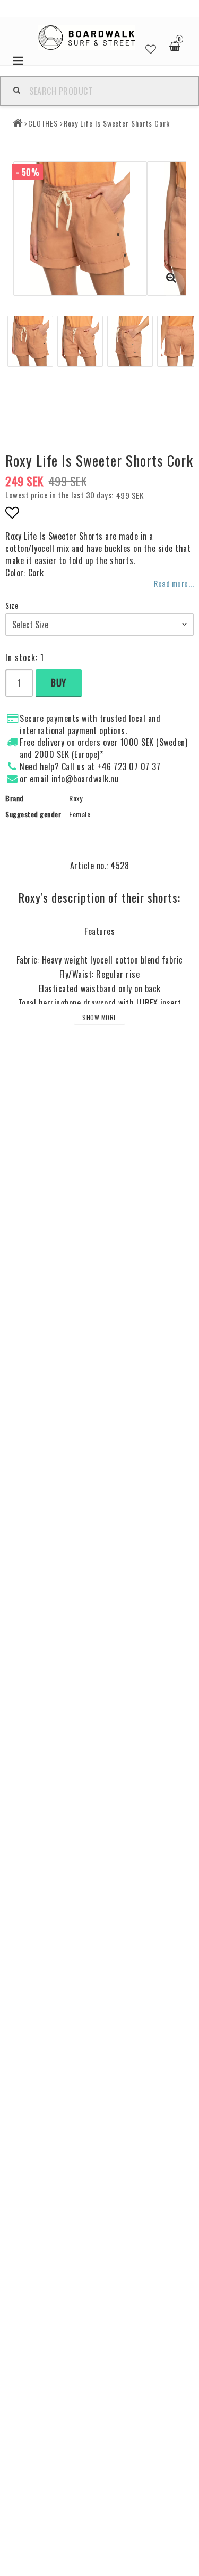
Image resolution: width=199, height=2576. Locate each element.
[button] (151, 47)
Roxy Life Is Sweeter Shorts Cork (117, 123)
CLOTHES (43, 123)
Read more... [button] (174, 583)
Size (12, 605)
